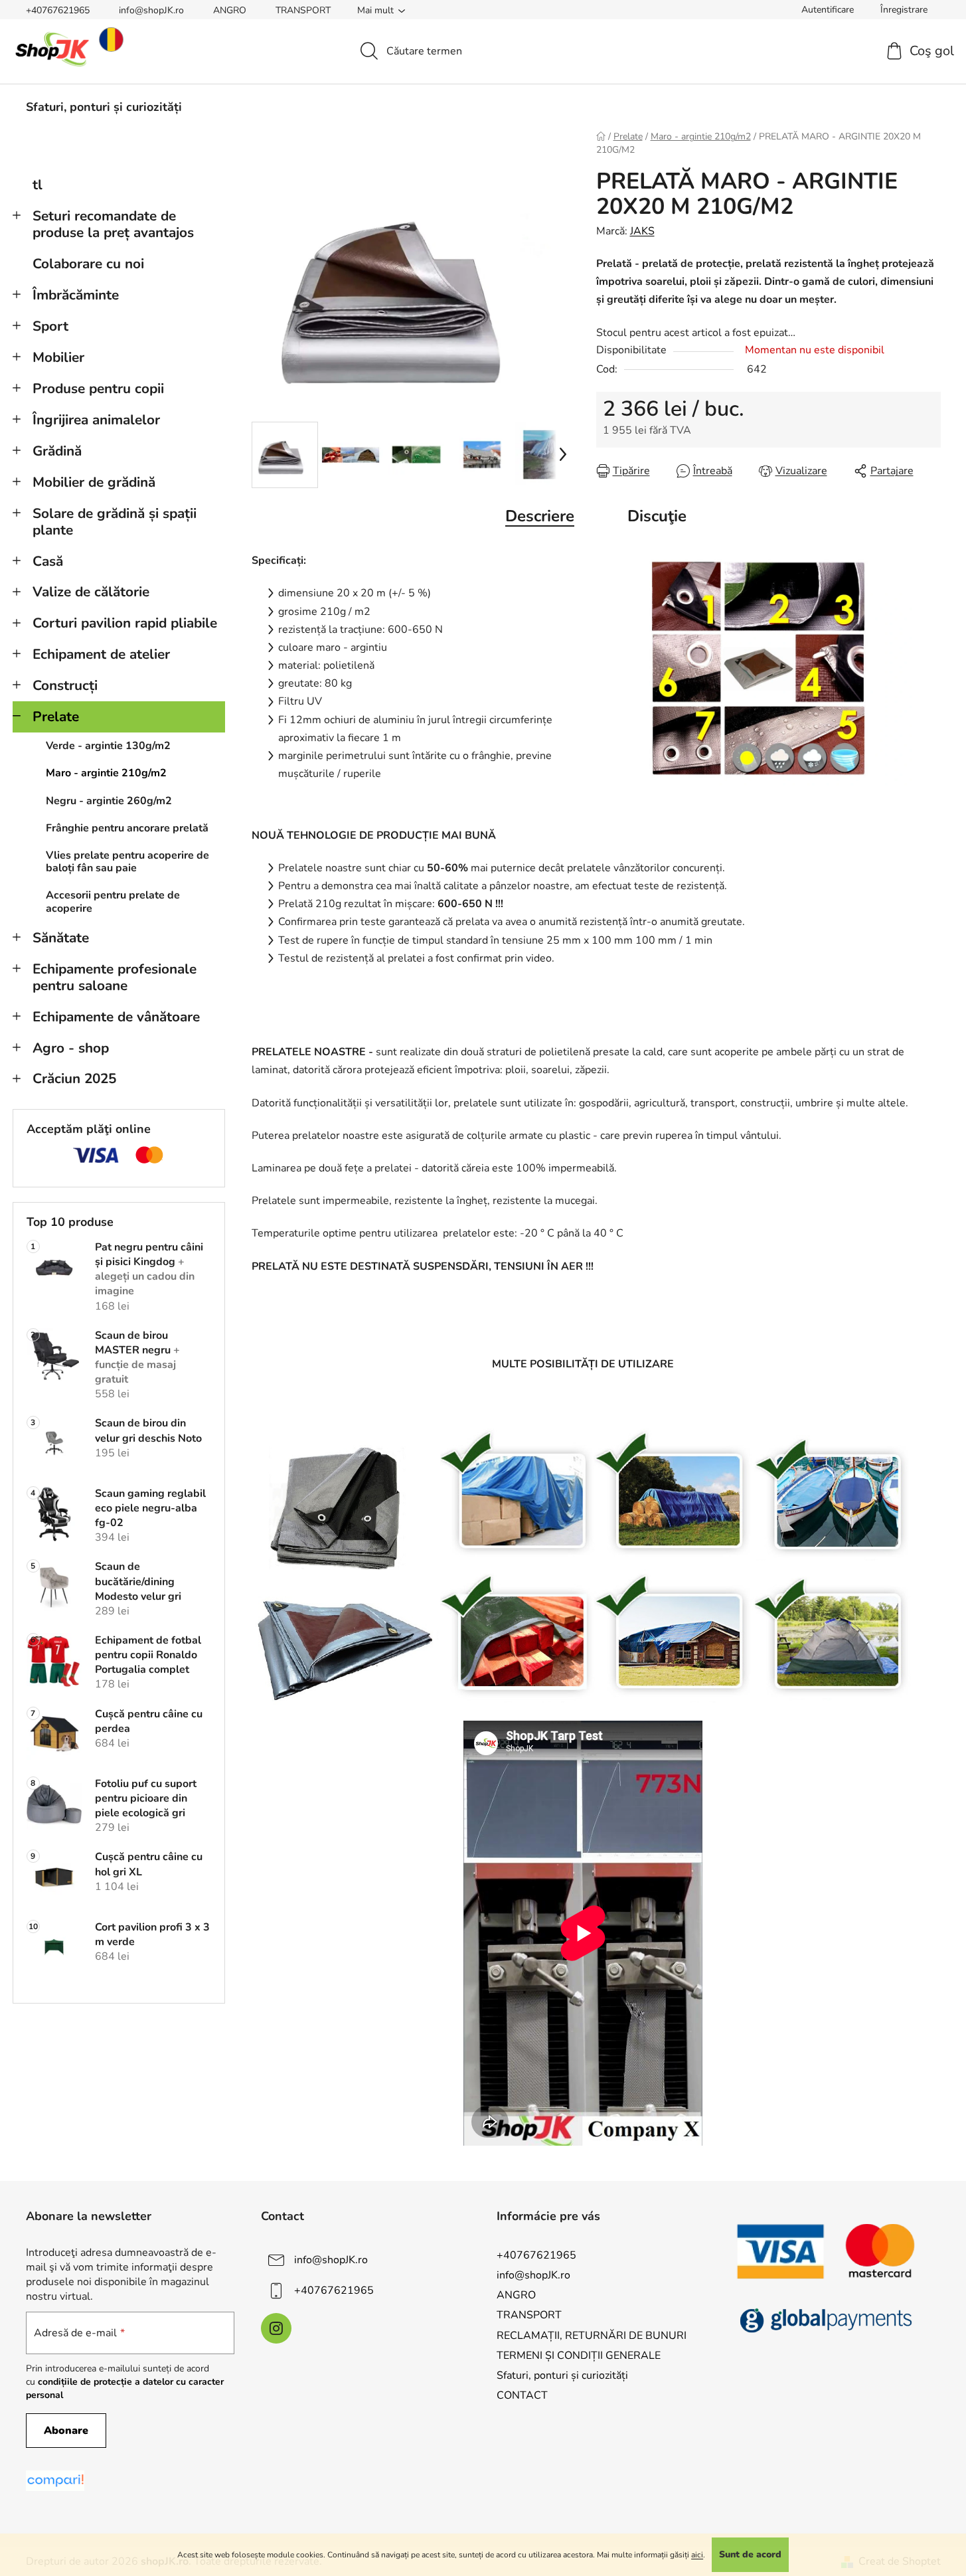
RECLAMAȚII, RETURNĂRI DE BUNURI (592, 2336)
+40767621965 (58, 10)
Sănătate (61, 938)
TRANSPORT (303, 10)
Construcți (65, 685)
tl (38, 185)
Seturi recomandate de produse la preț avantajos (113, 224)
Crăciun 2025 (74, 1078)
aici (697, 2555)
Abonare (66, 2431)
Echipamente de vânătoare (116, 1017)
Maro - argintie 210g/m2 (106, 773)
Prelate (56, 717)
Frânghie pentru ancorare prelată (127, 828)
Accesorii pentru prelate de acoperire (113, 902)
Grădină (57, 451)
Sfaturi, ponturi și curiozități (562, 2375)
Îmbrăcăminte (76, 295)
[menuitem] (104, 107)
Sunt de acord (750, 2554)
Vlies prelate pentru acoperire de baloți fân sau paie (127, 862)
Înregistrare (904, 10)
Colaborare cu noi (88, 264)
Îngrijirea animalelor (96, 420)
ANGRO (230, 10)
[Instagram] (276, 2328)
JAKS (642, 231)
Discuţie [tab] (657, 516)
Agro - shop (71, 1048)
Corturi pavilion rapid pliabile (125, 623)
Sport (50, 326)
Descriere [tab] (540, 516)
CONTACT (522, 2395)
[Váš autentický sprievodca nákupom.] (55, 2481)
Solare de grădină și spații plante (115, 522)
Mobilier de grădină (94, 482)
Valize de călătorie (91, 592)
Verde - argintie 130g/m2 (108, 746)
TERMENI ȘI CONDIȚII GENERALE (579, 2356)
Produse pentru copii (98, 388)
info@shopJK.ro (151, 10)
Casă (48, 561)
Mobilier (58, 357)
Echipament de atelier (101, 654)
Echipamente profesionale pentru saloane (115, 977)
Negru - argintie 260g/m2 (109, 801)
